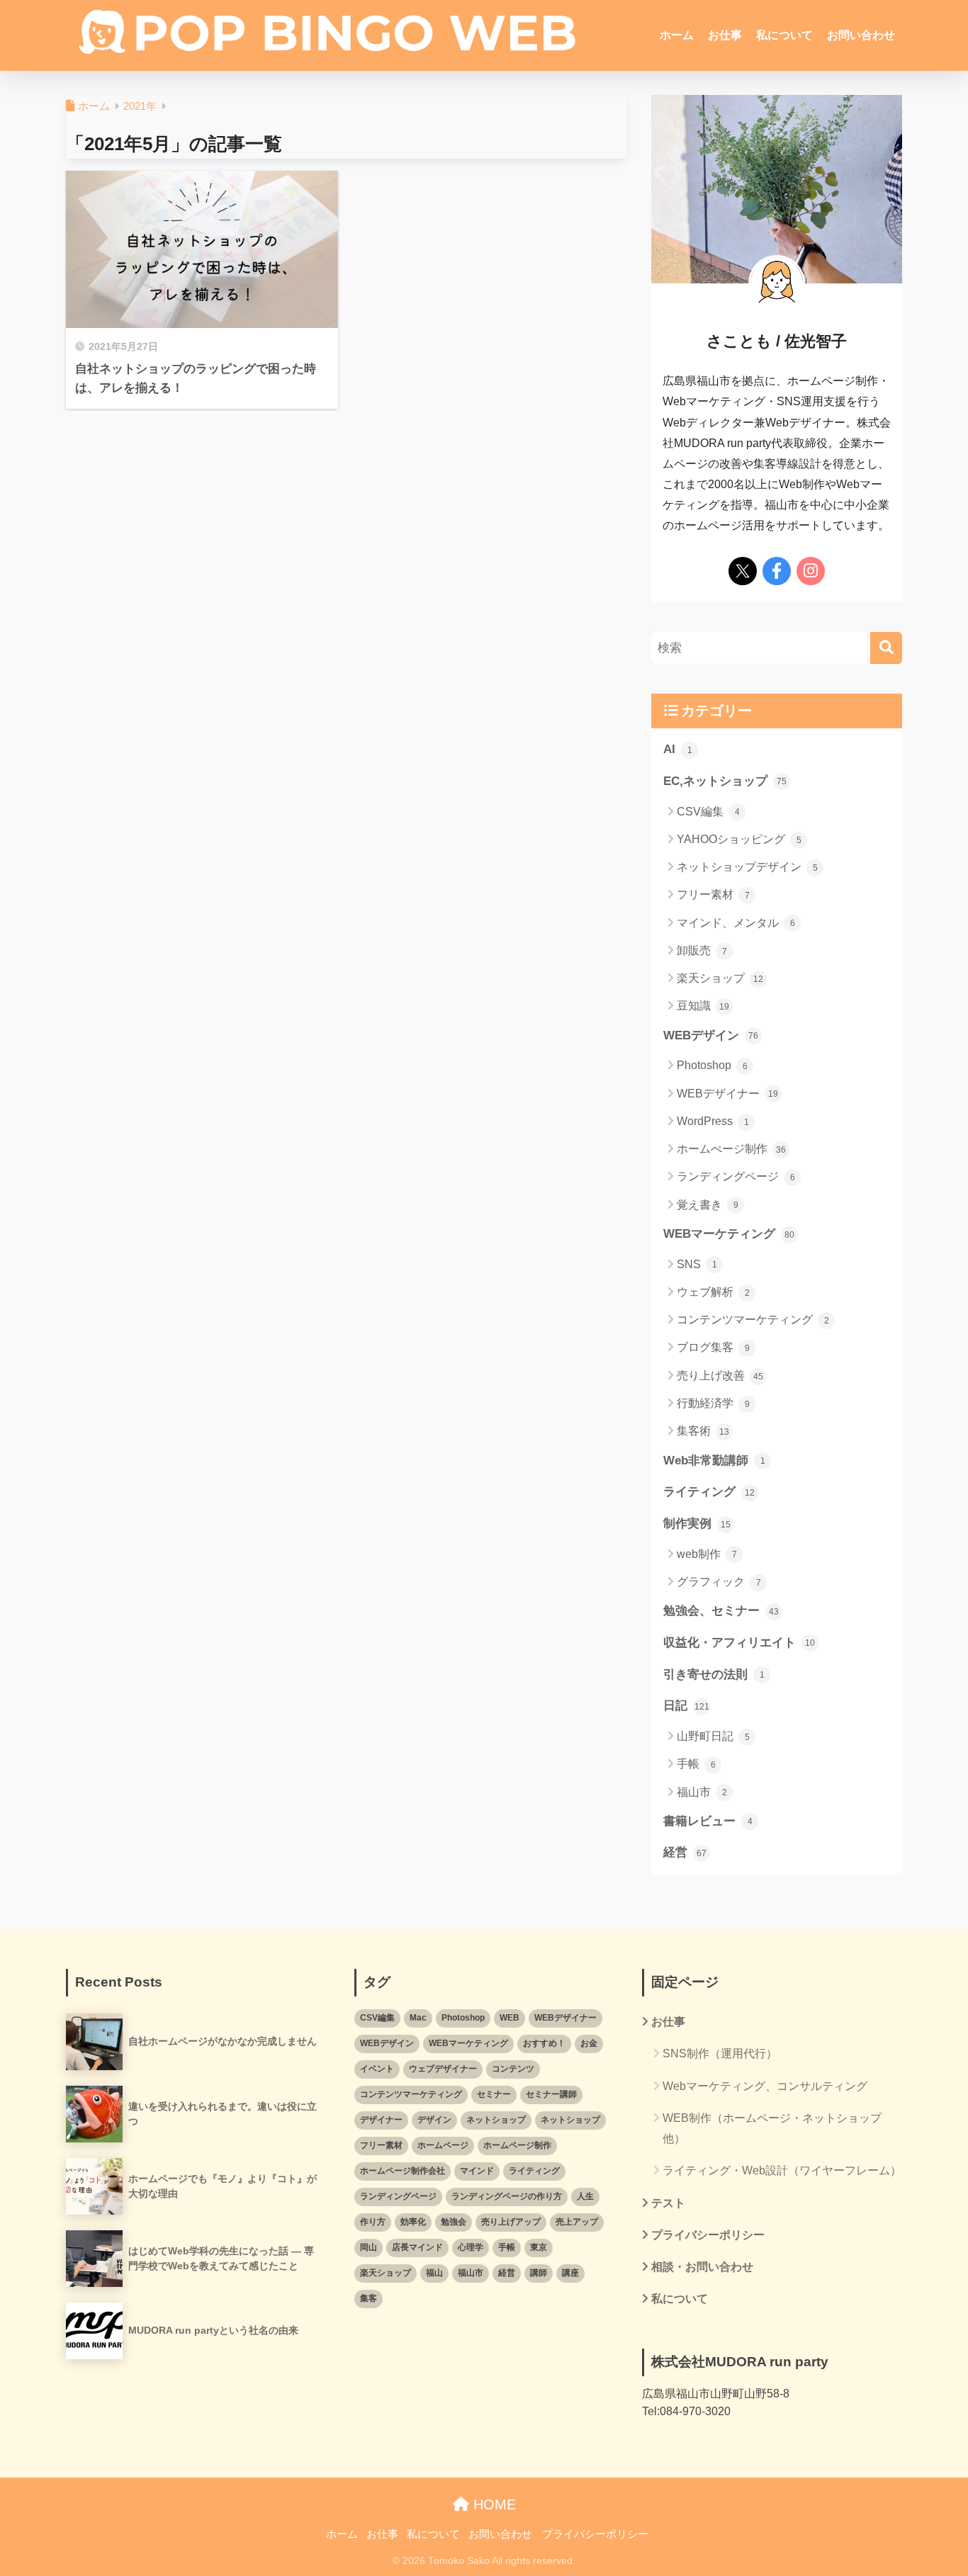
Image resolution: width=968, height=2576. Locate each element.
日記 (686, 1706)
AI (678, 749)
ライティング (709, 1492)
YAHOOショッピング (739, 839)
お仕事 (725, 35)
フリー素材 (713, 894)
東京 (539, 2247)
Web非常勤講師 (714, 1461)
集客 (368, 2298)
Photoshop (712, 1065)
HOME (493, 2504)
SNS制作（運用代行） (720, 2054)
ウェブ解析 (713, 1292)
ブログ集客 (713, 1347)
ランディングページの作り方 (507, 2196)
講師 (539, 2273)
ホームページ (443, 2145)
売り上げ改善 (720, 1375)
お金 (589, 2043)
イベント (377, 2069)
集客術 (703, 1431)
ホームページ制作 (517, 2145)
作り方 (373, 2222)
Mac (418, 2018)
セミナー (494, 2094)
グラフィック (719, 1582)
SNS (697, 1264)
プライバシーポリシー (708, 2235)
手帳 (696, 1764)
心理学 (471, 2247)
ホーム (677, 35)
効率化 (413, 2222)
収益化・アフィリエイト (739, 1643)
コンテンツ (513, 2069)
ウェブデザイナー (443, 2069)
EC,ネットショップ (725, 781)
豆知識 (703, 1006)
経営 (685, 1852)
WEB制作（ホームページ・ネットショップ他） (772, 2128)
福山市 (702, 1792)
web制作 (707, 1554)
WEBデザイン (711, 1035)
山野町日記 (713, 1736)
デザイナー (381, 2120)
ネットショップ (496, 2120)
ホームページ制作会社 (403, 2171)
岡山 (368, 2247)
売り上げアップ (511, 2222)
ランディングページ (736, 1176)
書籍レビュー (708, 1821)
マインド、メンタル (736, 923)
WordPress (713, 1121)
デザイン (434, 2120)
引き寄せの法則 (714, 1674)
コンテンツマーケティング (753, 1320)
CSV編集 (708, 812)
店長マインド (417, 2247)
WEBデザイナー (727, 1094)
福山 (434, 2273)
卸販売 (702, 950)
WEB (510, 2018)
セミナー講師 (551, 2094)
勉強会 (454, 2222)
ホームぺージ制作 (731, 1149)
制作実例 (697, 1524)
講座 (570, 2273)
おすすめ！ (544, 2043)
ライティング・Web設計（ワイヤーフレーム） (782, 2170)
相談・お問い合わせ (702, 2267)
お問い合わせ (861, 35)
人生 (585, 2196)
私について (784, 35)
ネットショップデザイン (747, 867)
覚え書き (708, 1205)
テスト (668, 2203)
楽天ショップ (720, 978)
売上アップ (577, 2222)
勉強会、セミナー (721, 1611)
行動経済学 (713, 1403)
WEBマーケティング (729, 1234)
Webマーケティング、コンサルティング (765, 2086)
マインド (477, 2171)
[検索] (886, 648)
